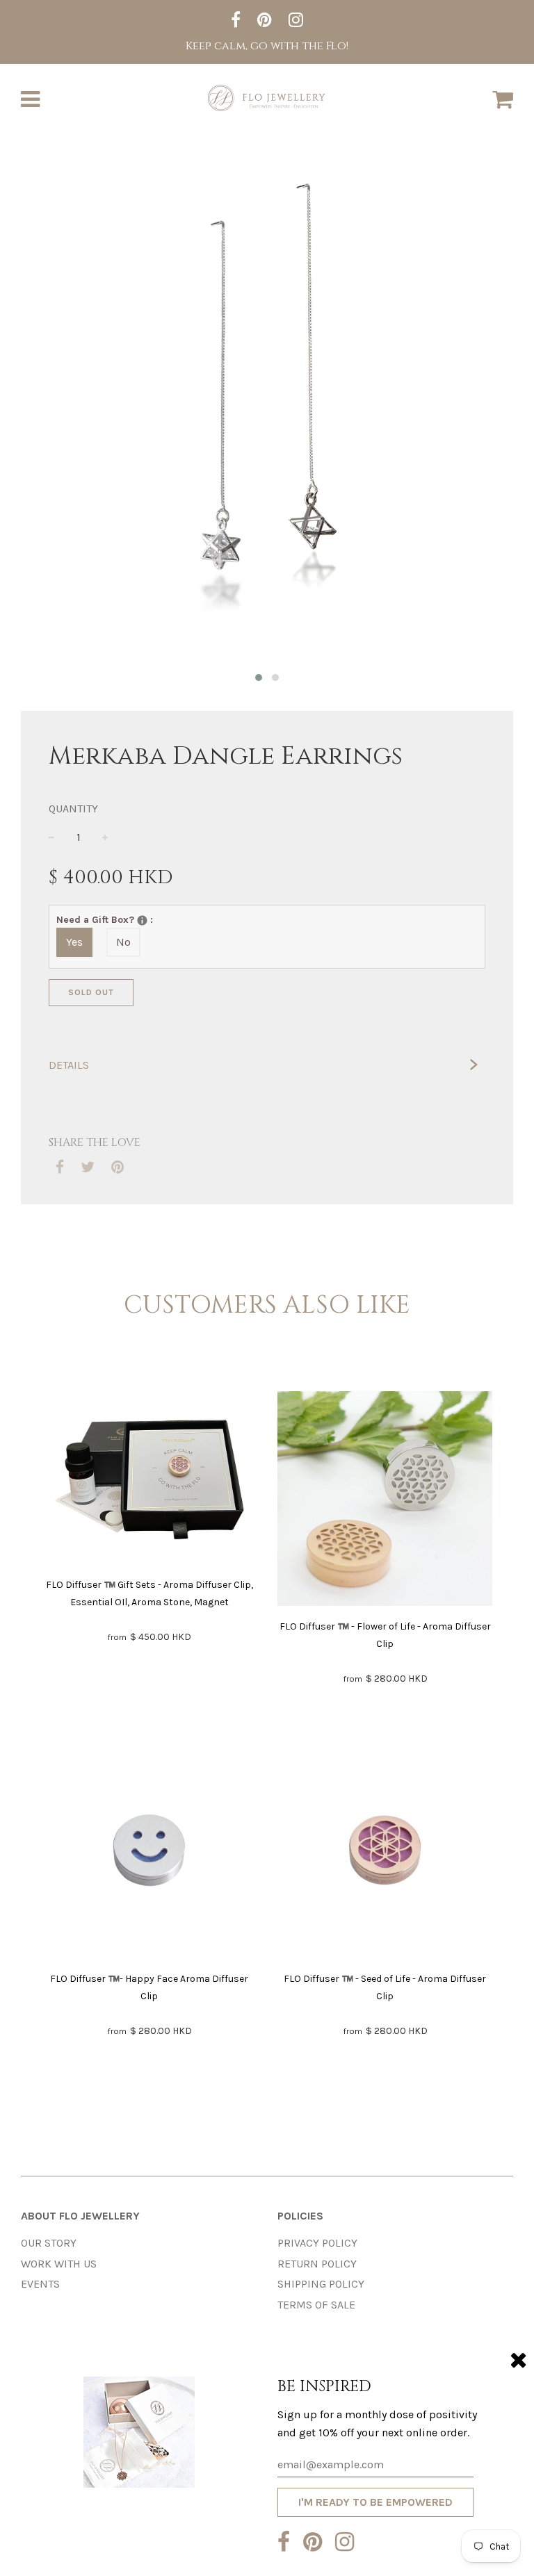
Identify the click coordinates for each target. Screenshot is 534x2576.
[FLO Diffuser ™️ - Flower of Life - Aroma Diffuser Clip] (385, 1501)
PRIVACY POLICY (317, 2243)
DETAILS (69, 1065)
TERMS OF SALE (316, 2305)
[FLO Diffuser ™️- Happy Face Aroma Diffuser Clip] (149, 1853)
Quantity (73, 809)
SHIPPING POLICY (321, 2284)
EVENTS (40, 2284)
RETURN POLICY (317, 2264)
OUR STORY (49, 2243)
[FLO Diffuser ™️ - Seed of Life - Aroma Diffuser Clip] (385, 1853)
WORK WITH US (59, 2264)
